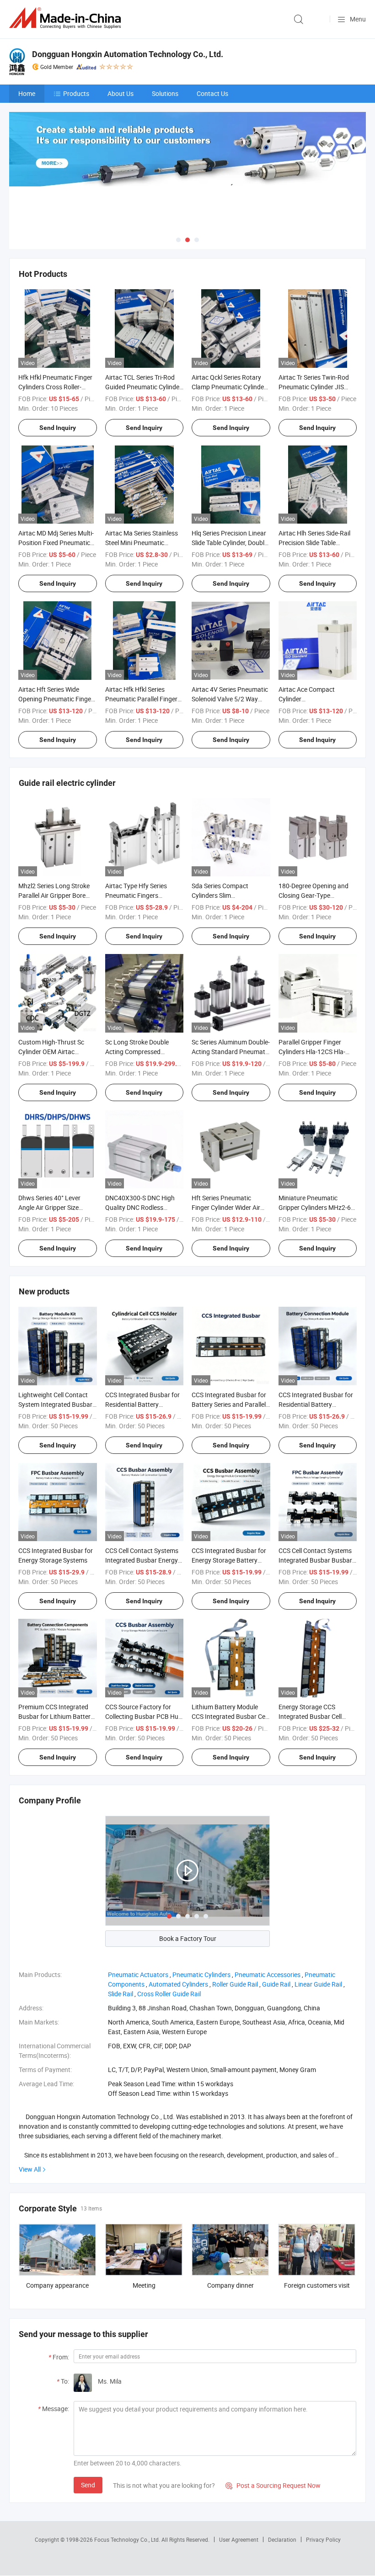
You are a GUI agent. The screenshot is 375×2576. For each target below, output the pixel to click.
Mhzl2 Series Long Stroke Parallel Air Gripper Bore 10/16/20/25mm (54, 895)
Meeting (144, 2285)
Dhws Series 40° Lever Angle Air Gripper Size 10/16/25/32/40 (49, 1207)
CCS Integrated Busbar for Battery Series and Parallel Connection (229, 1404)
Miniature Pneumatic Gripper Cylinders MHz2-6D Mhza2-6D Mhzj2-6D (317, 1207)
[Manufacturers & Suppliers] (67, 18)
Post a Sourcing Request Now (273, 2485)
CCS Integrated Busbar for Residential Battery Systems (142, 1404)
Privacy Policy (323, 2539)
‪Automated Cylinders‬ (178, 1984)
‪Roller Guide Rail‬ (235, 1984)
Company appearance (57, 2285)
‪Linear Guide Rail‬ (318, 1984)
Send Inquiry (58, 428)
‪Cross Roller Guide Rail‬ (169, 1994)
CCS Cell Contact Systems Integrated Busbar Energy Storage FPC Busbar (142, 1560)
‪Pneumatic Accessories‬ (268, 1974)
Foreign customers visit (317, 2285)
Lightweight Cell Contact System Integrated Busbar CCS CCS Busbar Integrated (57, 1404)
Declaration (282, 2539)
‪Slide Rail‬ (121, 1994)
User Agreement (239, 2539)
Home (27, 93)
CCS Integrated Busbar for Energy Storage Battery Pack (229, 1560)
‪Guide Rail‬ (276, 1984)
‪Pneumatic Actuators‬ (138, 1974)
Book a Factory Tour (188, 1938)
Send (88, 2485)
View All (30, 2169)
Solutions (165, 93)
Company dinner (230, 2285)
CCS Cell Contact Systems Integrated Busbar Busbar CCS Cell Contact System (315, 1560)
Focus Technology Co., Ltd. (128, 2539)
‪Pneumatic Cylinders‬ (201, 1974)
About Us (121, 93)
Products (76, 93)
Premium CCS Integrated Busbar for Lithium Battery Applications (56, 1716)
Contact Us (212, 93)
